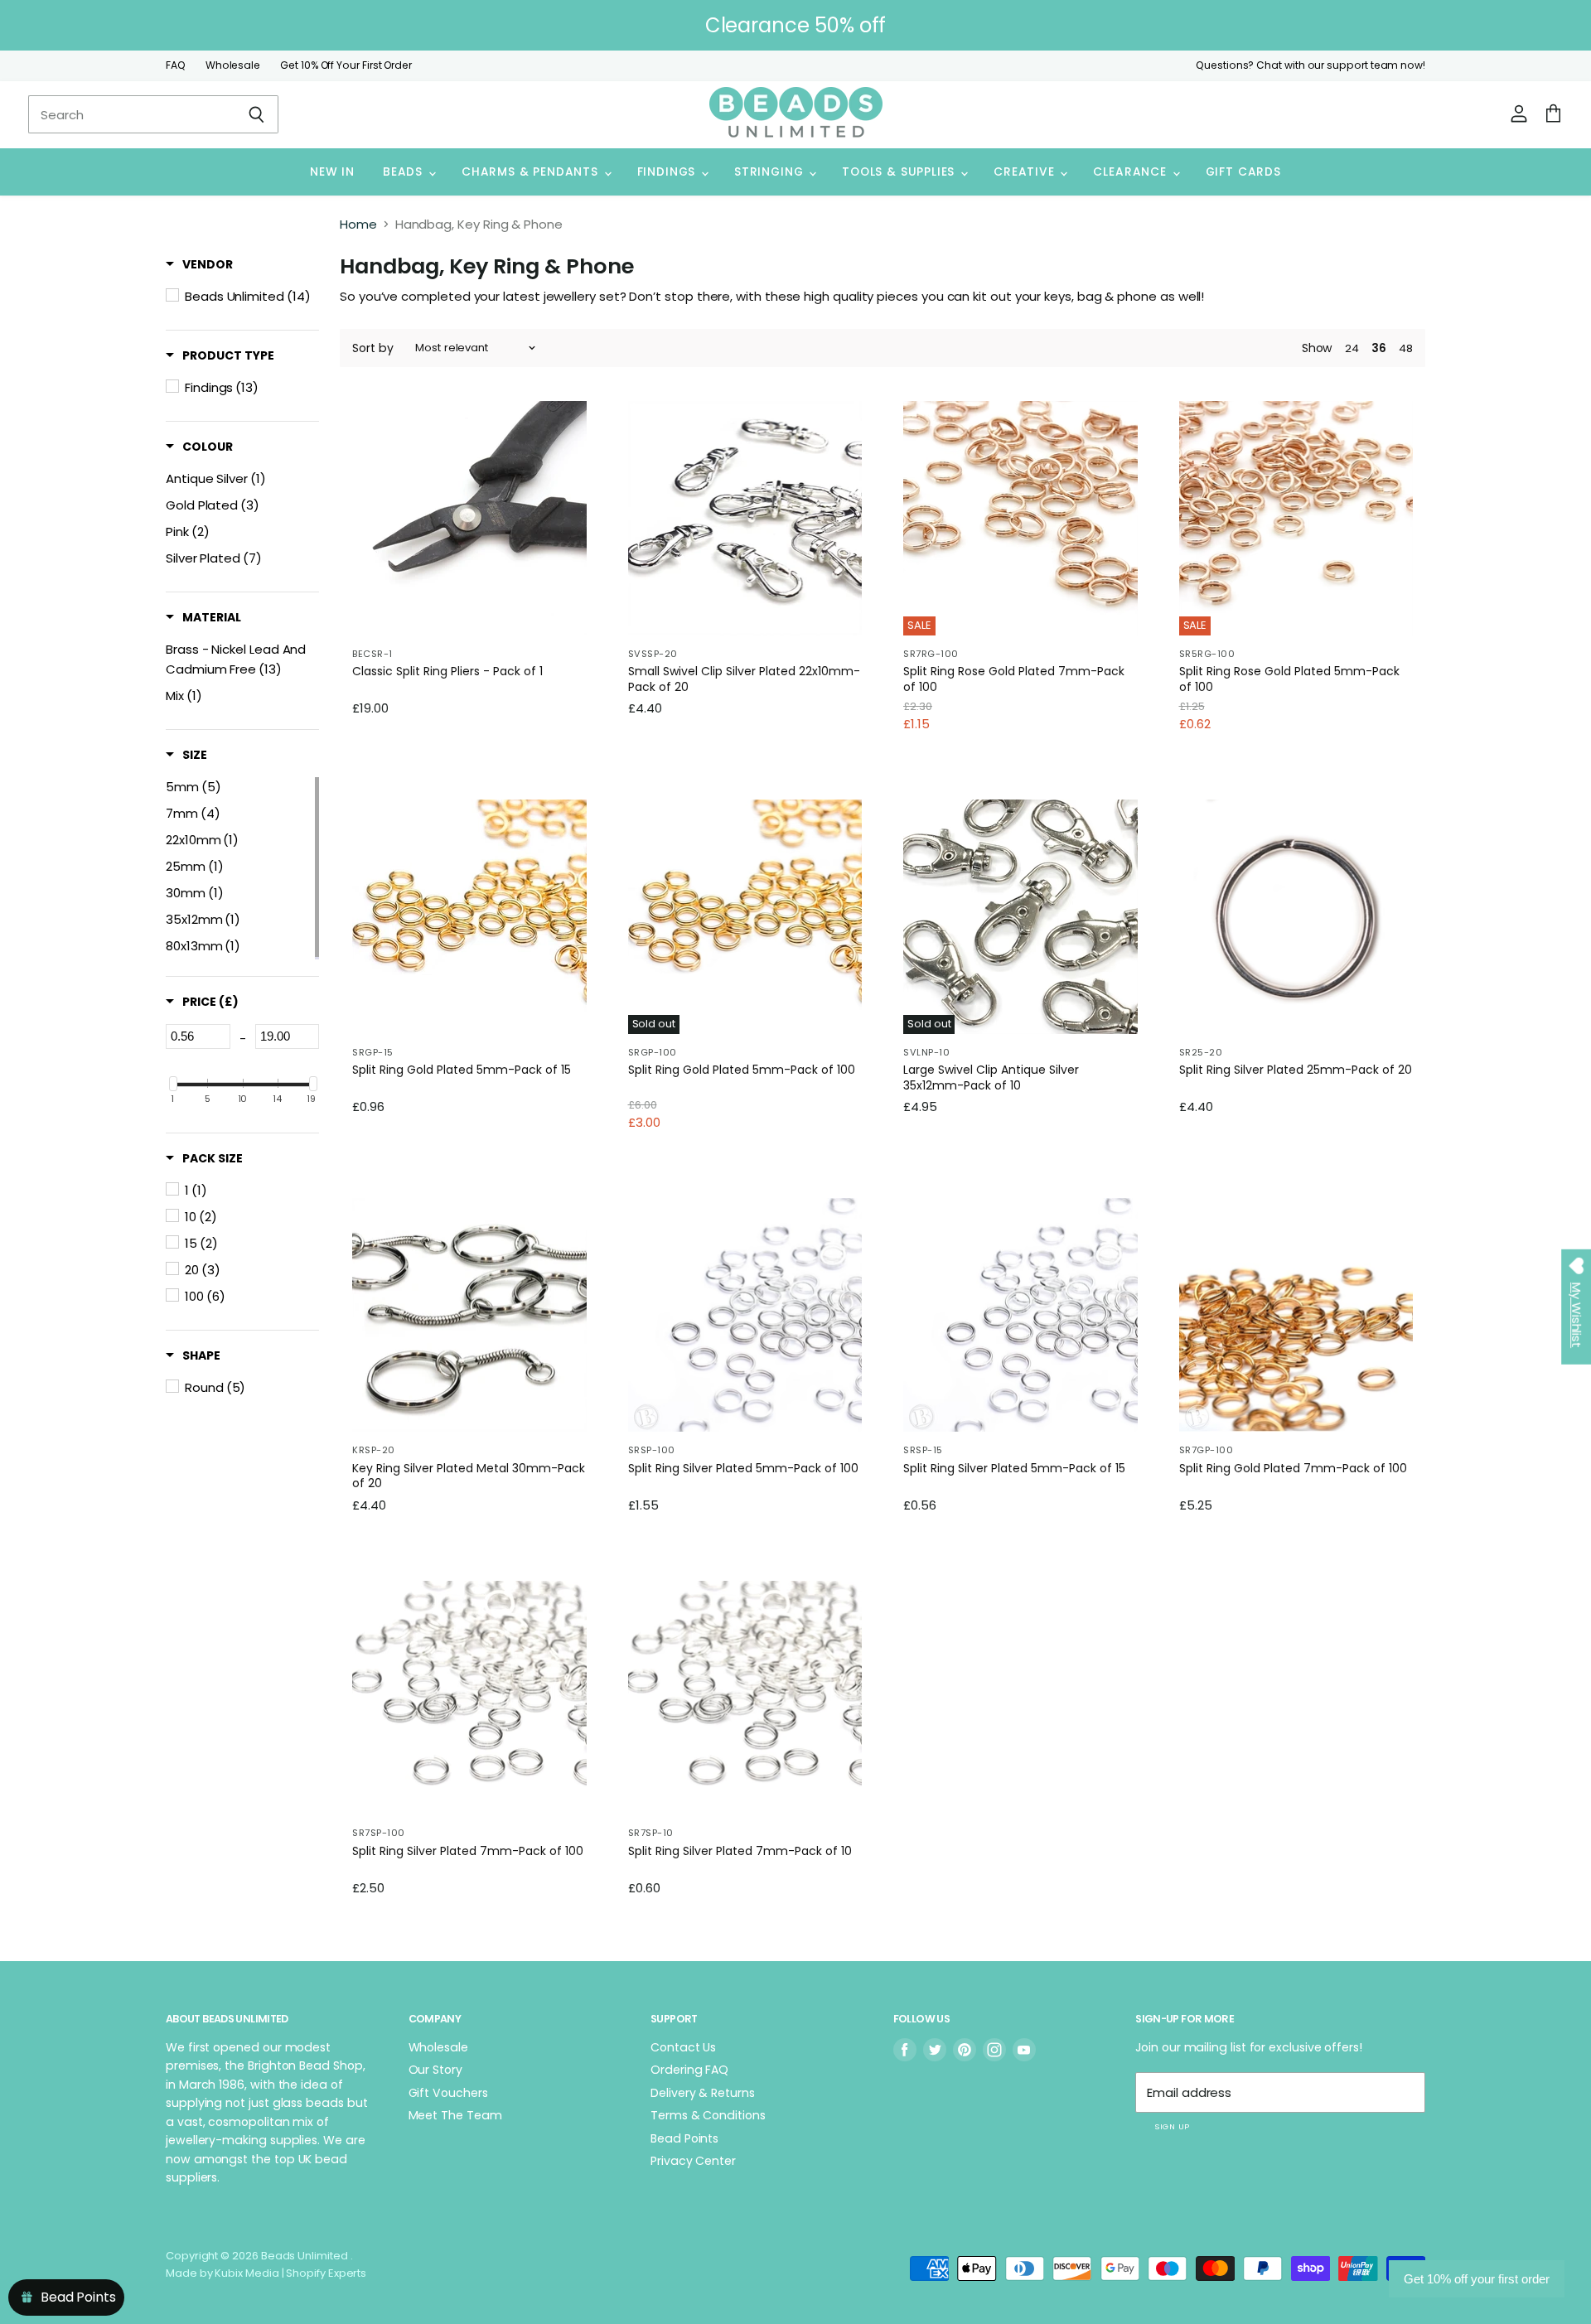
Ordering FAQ (689, 2070)
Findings (668, 172)
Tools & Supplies (900, 172)
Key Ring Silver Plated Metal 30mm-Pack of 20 (469, 1476)
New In (332, 172)
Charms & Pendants (532, 172)
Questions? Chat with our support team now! (1311, 65)
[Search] (256, 114)
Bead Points (684, 2138)
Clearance (1132, 172)
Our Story (435, 2070)
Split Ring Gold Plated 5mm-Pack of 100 (742, 1070)
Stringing (771, 172)
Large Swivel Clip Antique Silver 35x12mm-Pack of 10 (991, 1077)
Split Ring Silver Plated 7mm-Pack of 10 (740, 1851)
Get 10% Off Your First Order (346, 65)
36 (1379, 348)
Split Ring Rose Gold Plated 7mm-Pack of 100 (1014, 679)
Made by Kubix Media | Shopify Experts (266, 2273)
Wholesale (233, 65)
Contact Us (683, 2047)
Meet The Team (455, 2115)
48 (1406, 348)
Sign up (1172, 2126)
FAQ (176, 65)
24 (1352, 348)
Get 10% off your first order (1477, 2279)
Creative (1026, 172)
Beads (405, 172)
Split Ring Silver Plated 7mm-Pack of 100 (468, 1851)
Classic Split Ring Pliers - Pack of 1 (447, 672)
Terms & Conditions (708, 2115)
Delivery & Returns (703, 2093)
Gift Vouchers (448, 2093)
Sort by (373, 348)
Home (358, 224)
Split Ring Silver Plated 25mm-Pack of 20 (1296, 1070)
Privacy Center (693, 2161)
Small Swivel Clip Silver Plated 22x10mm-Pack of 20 (744, 679)
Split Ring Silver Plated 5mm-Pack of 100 (743, 1469)
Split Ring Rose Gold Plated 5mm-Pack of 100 (1289, 679)
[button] (199, 264)
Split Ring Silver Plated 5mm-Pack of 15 (1014, 1469)
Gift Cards (1243, 172)
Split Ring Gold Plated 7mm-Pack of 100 (1293, 1469)
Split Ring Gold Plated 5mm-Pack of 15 (462, 1070)
